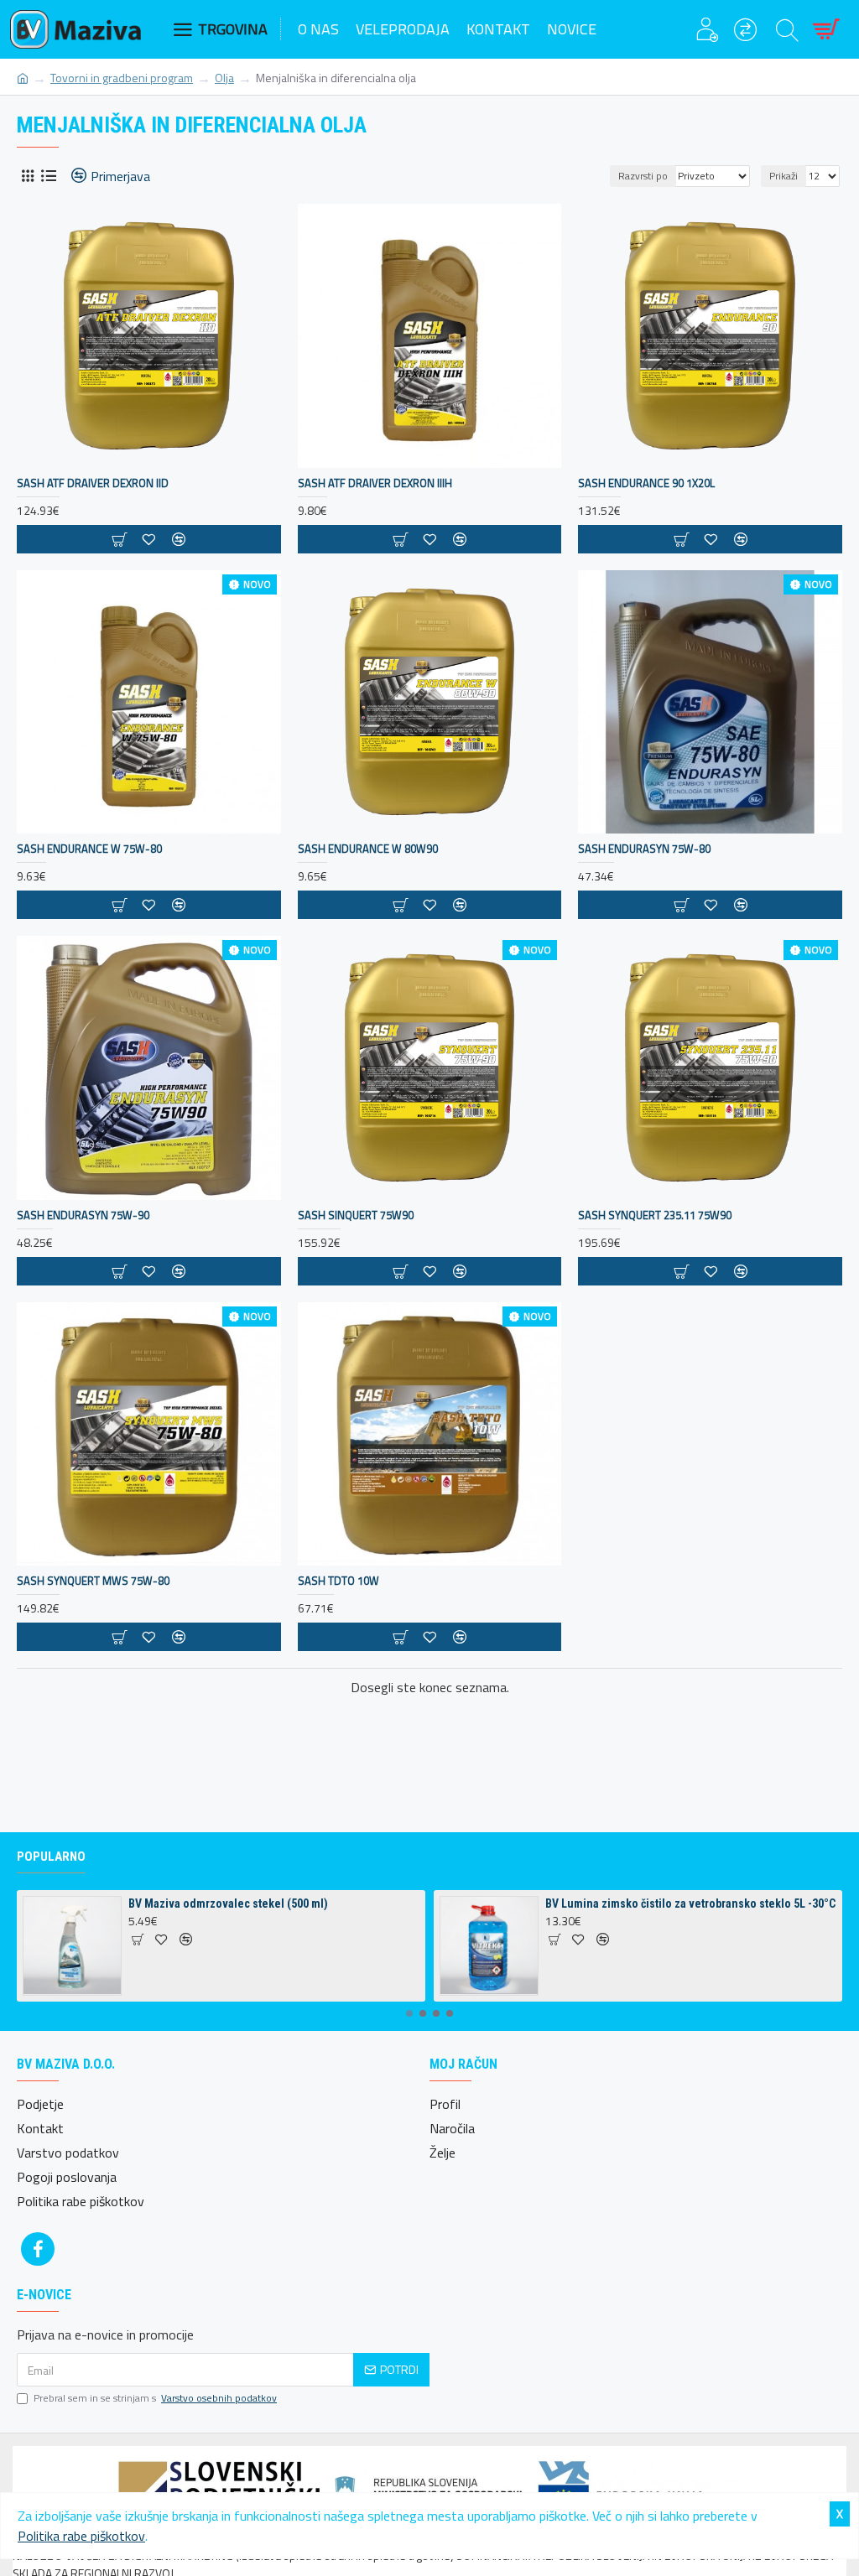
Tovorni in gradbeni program (122, 78)
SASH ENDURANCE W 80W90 (368, 849)
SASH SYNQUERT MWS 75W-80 (93, 1581)
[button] (409, 2013)
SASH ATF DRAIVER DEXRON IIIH (375, 483)
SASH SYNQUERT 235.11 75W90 (655, 1215)
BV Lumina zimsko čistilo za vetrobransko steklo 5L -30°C (690, 1903)
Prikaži (784, 176)
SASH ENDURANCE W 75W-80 (89, 849)
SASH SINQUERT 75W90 (356, 1215)
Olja (224, 78)
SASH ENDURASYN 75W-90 (83, 1215)
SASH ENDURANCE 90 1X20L (646, 483)
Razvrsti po (643, 176)
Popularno (51, 1857)
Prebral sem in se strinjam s (155, 2398)
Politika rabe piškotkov (81, 2536)
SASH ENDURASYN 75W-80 (644, 849)
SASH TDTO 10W (338, 1581)
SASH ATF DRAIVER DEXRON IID (93, 483)
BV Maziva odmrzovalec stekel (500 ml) (228, 1903)
